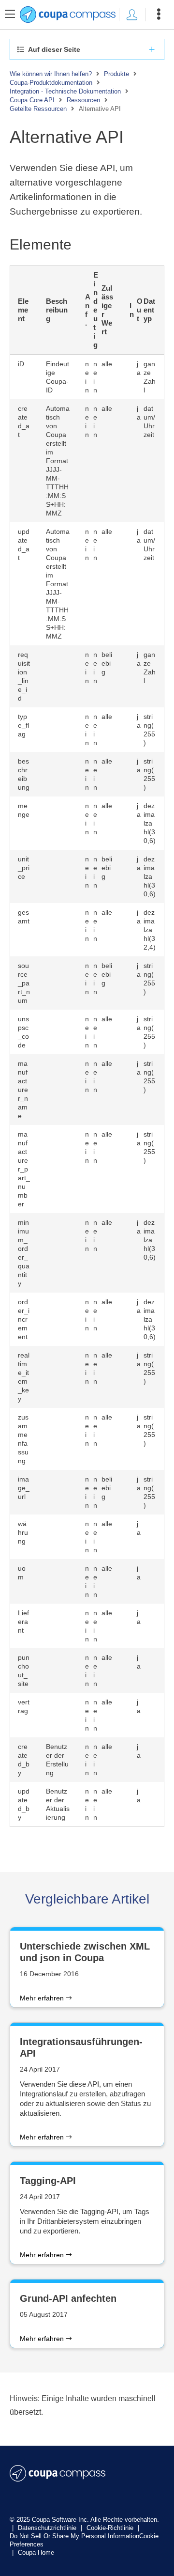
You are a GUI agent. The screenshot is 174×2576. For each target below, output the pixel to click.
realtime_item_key (24, 1377)
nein (85, 377)
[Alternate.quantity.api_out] (58, 823)
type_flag (23, 725)
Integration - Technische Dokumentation (65, 91)
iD (21, 364)
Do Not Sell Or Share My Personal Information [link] (74, 2536)
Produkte (116, 74)
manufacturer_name (23, 1090)
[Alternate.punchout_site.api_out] (58, 1670)
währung (23, 1532)
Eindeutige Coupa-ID (58, 377)
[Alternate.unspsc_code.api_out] (58, 1032)
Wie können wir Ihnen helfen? (51, 74)
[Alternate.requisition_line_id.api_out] (58, 676)
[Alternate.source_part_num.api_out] (58, 983)
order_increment (24, 1319)
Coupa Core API (32, 100)
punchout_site (24, 1670)
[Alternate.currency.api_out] (58, 1537)
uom (22, 1573)
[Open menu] (159, 15)
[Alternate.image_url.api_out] (58, 1492)
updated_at (24, 545)
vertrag (24, 1706)
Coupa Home (36, 2553)
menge (24, 810)
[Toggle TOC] (10, 15)
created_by (24, 1760)
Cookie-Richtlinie (111, 2528)
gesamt (24, 917)
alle (107, 364)
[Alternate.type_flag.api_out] (58, 730)
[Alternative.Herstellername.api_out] (58, 1090)
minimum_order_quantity (24, 1253)
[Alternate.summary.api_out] (58, 1439)
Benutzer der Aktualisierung (58, 1804)
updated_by (24, 1804)
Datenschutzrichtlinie (48, 2528)
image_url (24, 1488)
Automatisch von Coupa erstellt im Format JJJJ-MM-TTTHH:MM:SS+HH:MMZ (58, 461)
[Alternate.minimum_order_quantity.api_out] (58, 1253)
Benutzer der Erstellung (57, 1760)
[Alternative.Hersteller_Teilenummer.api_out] (58, 1169)
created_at (24, 422)
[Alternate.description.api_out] (58, 774)
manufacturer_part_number (24, 1169)
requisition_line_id (24, 676)
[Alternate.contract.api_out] (58, 1715)
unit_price (24, 868)
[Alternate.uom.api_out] (58, 1581)
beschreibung (24, 774)
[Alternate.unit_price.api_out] (58, 876)
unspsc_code (23, 1032)
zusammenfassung (23, 1439)
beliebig (107, 663)
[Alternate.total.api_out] (58, 930)
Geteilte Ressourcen (38, 109)
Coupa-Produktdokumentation (51, 83)
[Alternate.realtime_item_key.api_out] (58, 1377)
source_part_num (24, 983)
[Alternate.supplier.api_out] (58, 1626)
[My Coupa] (132, 15)
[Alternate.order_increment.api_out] (58, 1319)
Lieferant (23, 1622)
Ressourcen (83, 100)
